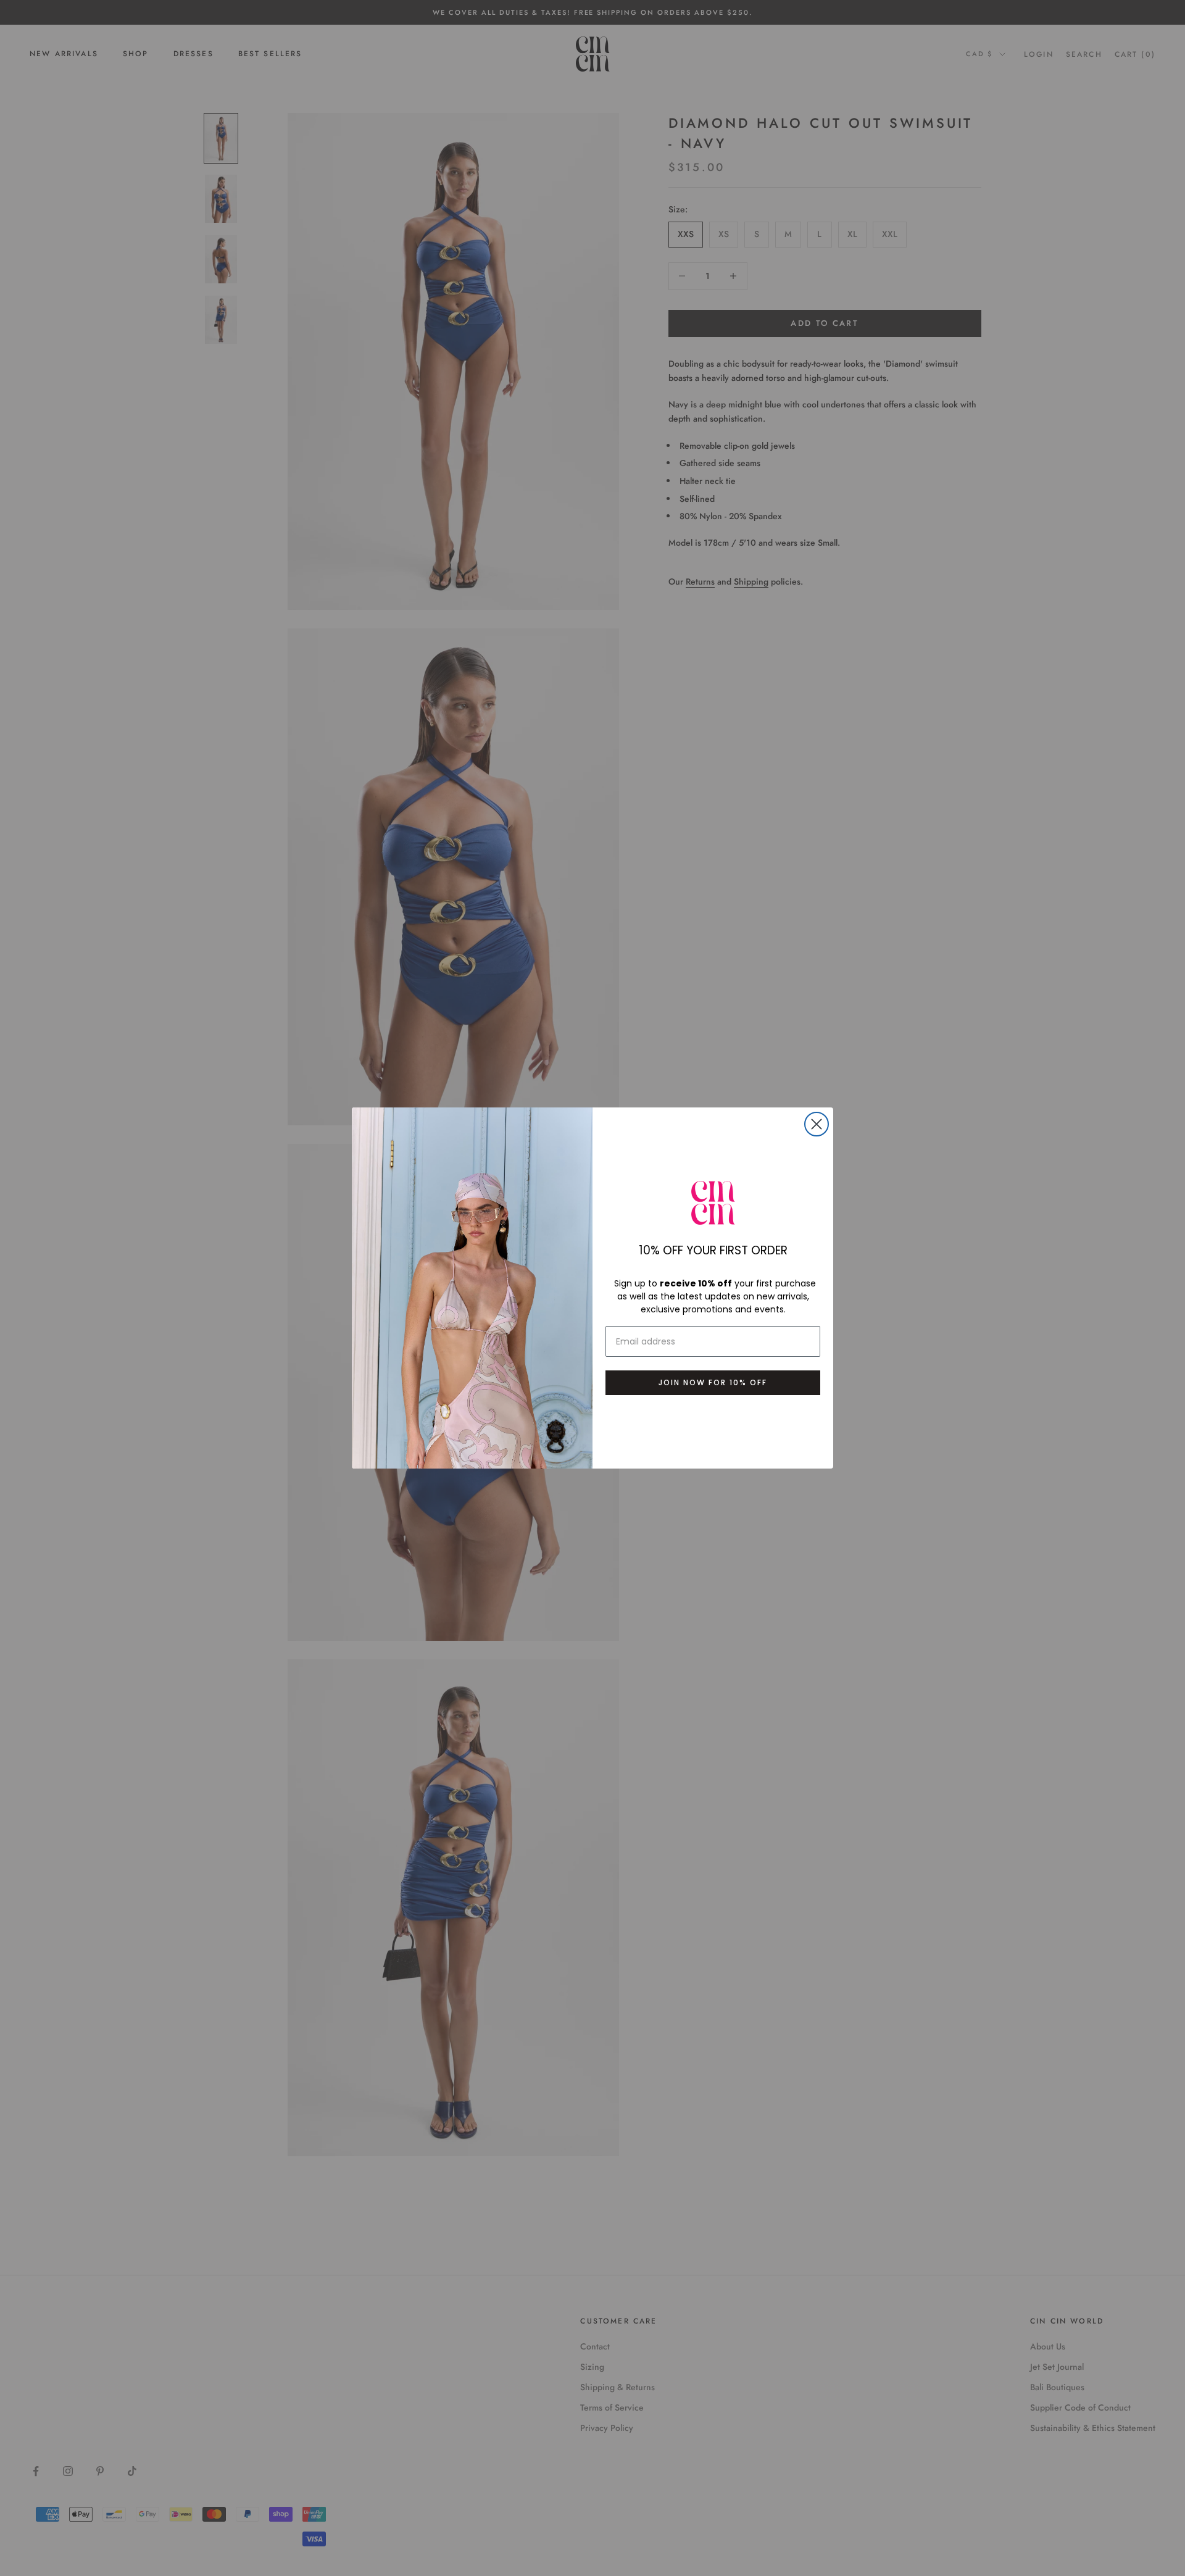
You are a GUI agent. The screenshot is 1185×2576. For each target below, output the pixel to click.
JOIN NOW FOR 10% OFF (713, 1382)
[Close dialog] (817, 1124)
